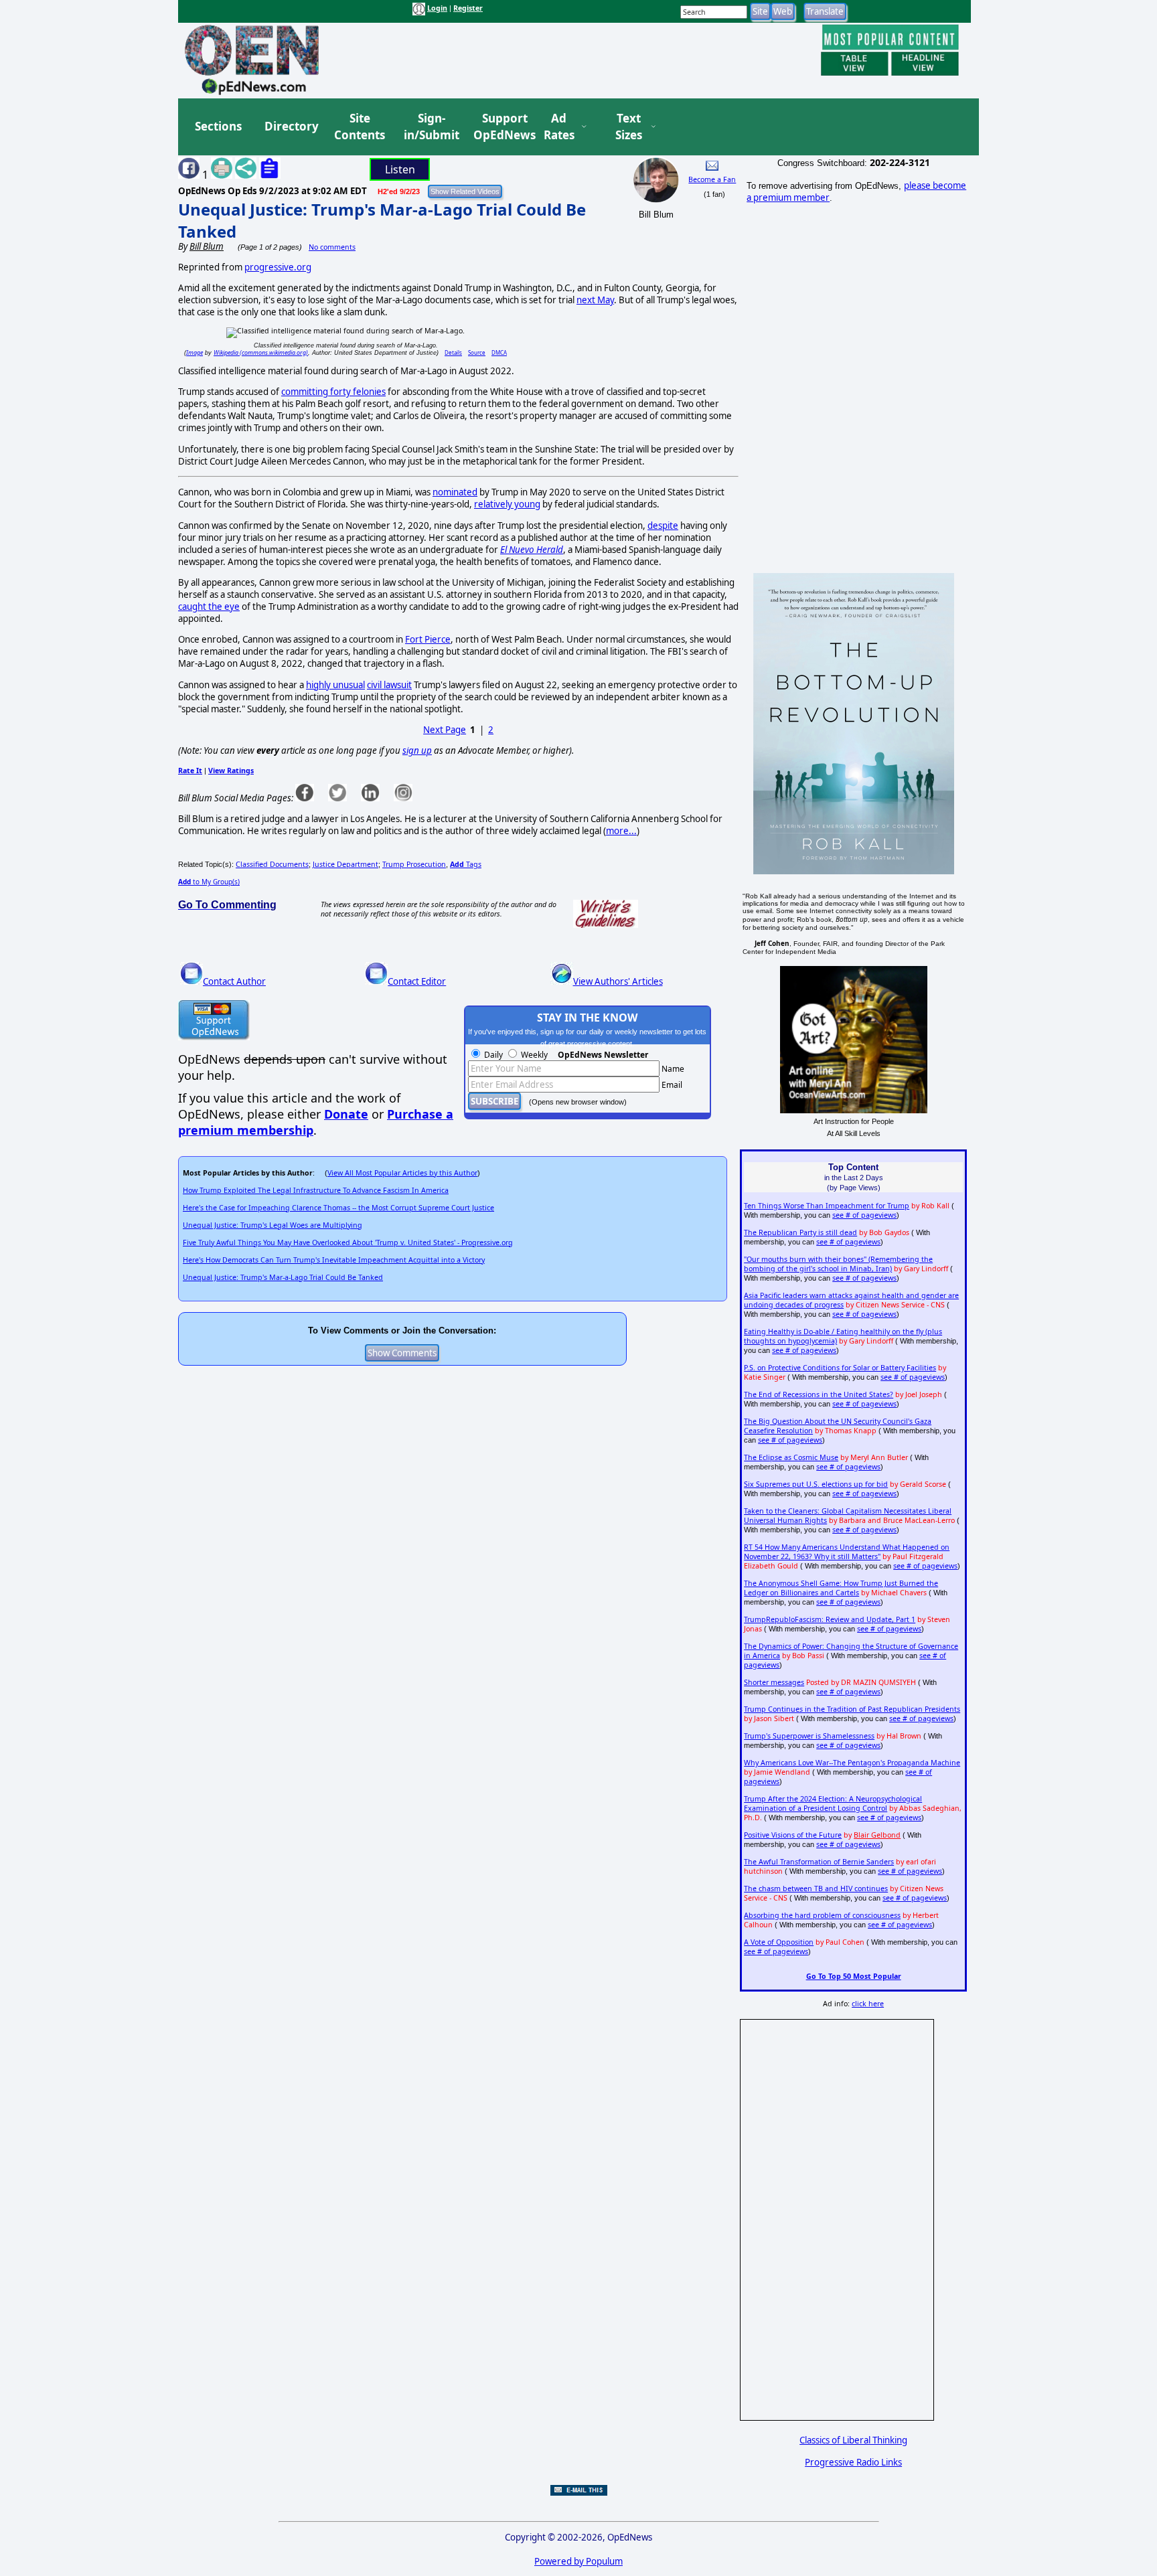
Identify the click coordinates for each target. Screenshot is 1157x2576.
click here (868, 2004)
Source (477, 352)
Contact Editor (417, 981)
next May (595, 300)
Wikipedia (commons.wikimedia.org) (261, 352)
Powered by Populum (578, 2561)
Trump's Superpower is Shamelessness (809, 1736)
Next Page (445, 730)
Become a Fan (712, 179)
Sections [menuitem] (218, 126)
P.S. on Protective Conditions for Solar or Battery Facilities (840, 1368)
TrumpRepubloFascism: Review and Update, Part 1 (830, 1619)
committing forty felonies (333, 392)
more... (621, 831)
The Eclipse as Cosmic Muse (791, 1457)
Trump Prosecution (414, 864)
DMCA (499, 352)
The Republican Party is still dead (800, 1232)
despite (663, 526)
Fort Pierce (428, 639)
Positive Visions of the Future (793, 1835)
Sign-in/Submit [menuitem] (430, 127)
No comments (332, 247)
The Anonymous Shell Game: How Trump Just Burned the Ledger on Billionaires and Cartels (841, 1588)
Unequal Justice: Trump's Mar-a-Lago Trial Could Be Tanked (283, 1277)
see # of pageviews (864, 1215)
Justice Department (345, 864)
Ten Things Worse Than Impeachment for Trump (827, 1206)
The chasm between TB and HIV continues (816, 1888)
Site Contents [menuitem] (360, 127)
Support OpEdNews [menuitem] (499, 127)
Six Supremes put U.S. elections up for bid (816, 1484)
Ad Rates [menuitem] (559, 127)
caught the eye (209, 607)
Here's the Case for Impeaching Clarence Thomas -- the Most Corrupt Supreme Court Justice (338, 1208)
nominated (455, 492)
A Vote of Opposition (779, 1942)
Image (195, 352)
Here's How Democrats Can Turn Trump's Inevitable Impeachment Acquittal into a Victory (334, 1260)
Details (453, 352)
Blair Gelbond (877, 1835)
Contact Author (234, 981)
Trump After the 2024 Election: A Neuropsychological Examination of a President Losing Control (833, 1803)
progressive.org (278, 267)
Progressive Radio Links (853, 2462)
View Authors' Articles (618, 981)
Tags (466, 864)
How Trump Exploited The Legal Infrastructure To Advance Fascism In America (316, 1190)
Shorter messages (774, 1682)
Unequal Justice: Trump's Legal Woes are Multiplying (273, 1225)
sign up (417, 750)
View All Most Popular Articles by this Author (402, 1173)
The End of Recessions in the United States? (819, 1394)
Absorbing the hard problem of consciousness (822, 1915)
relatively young (507, 504)
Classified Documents (272, 864)
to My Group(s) (209, 882)
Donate (346, 1114)
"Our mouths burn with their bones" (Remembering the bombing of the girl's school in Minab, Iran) (838, 1264)
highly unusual (335, 685)
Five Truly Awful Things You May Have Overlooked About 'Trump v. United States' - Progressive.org (348, 1242)
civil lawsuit (389, 685)
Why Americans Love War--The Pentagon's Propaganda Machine (852, 1763)
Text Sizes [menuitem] (629, 127)
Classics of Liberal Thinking (853, 2440)
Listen (400, 169)
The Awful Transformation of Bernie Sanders (819, 1862)
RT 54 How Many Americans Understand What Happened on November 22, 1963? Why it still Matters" (847, 1552)
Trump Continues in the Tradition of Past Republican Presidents (852, 1709)
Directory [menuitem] (291, 126)
